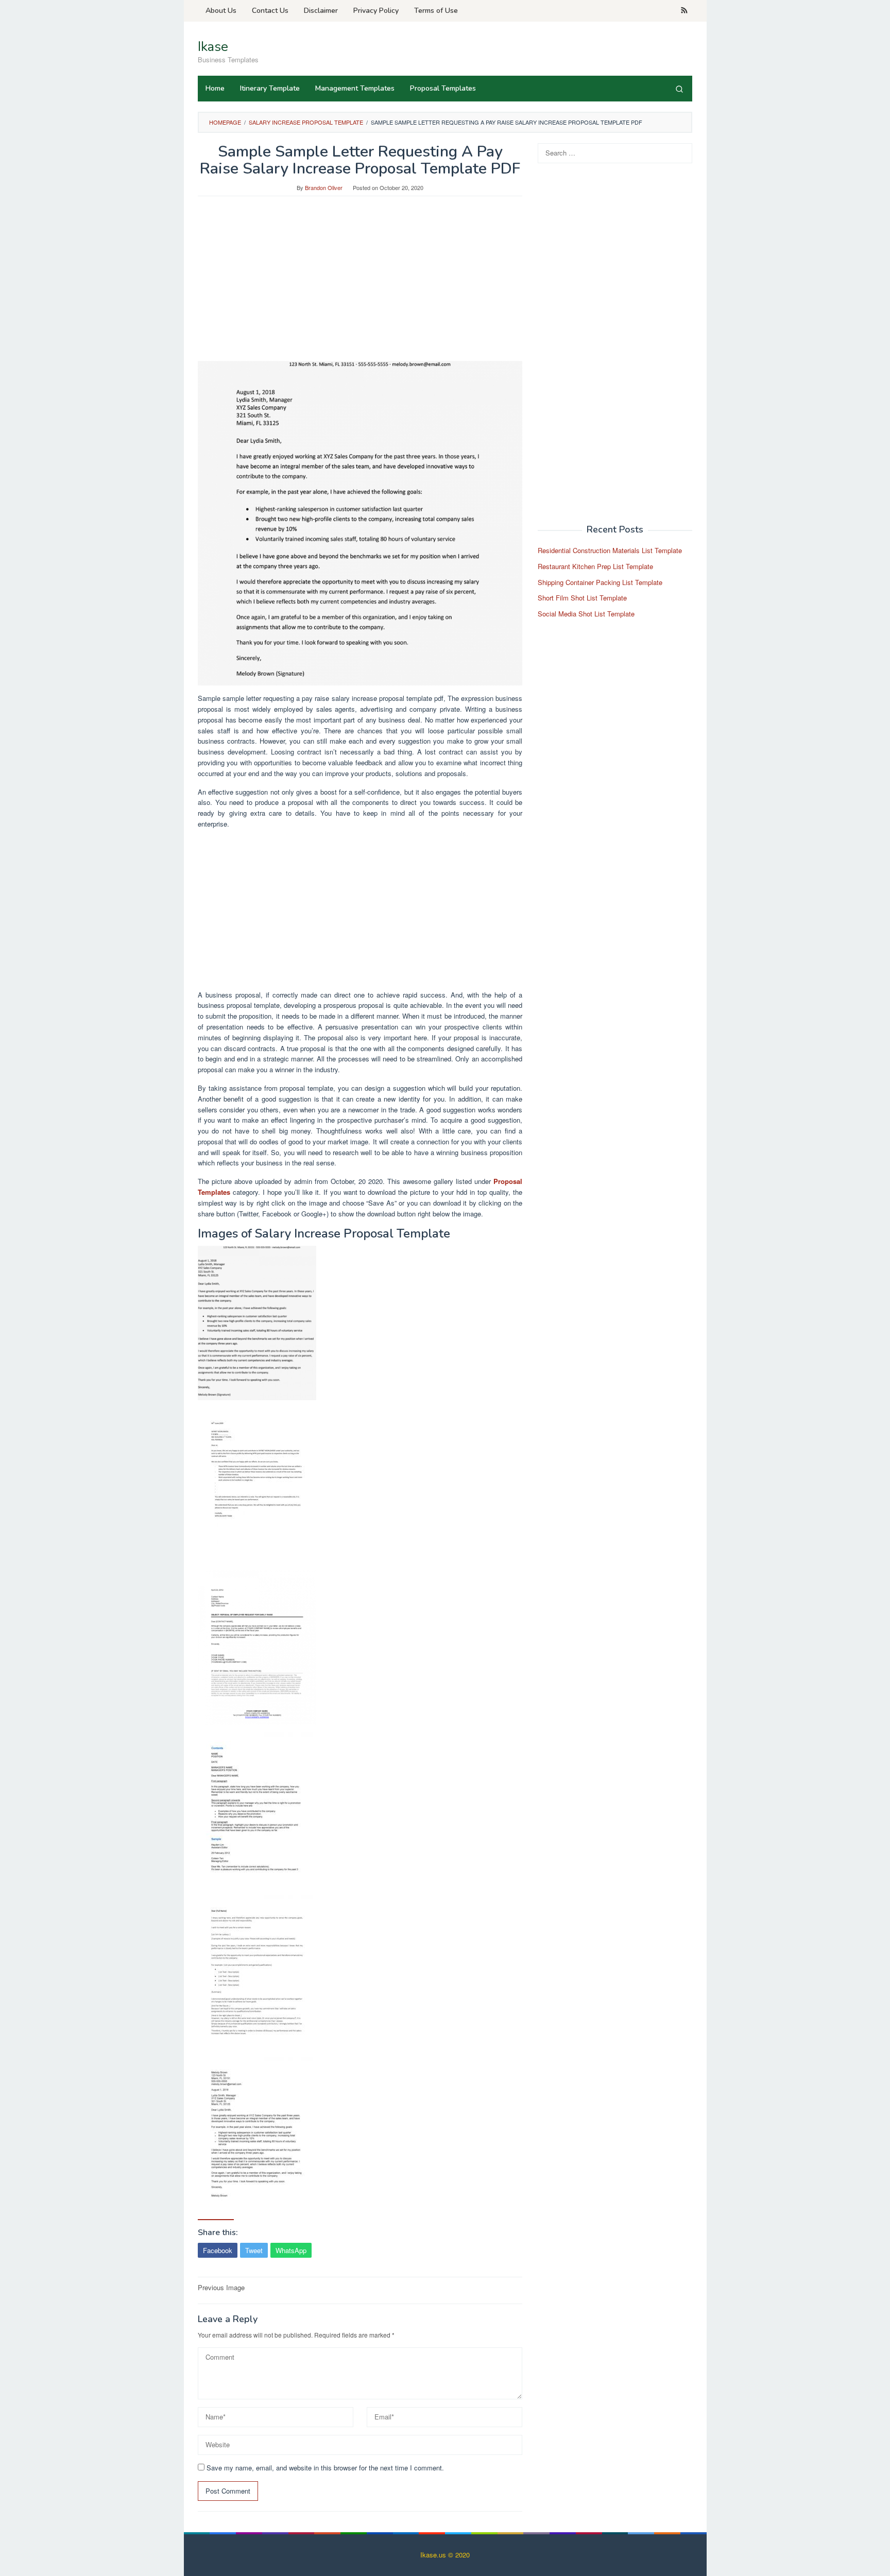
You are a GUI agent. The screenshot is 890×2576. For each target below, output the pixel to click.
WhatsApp (291, 2250)
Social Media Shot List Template (586, 614)
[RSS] (684, 11)
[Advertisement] (360, 284)
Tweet (254, 2250)
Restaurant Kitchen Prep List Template (595, 566)
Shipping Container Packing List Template (600, 582)
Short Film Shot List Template (582, 598)
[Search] (679, 89)
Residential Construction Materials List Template (610, 550)
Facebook (218, 2250)
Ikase (213, 47)
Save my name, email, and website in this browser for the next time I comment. (325, 2468)
